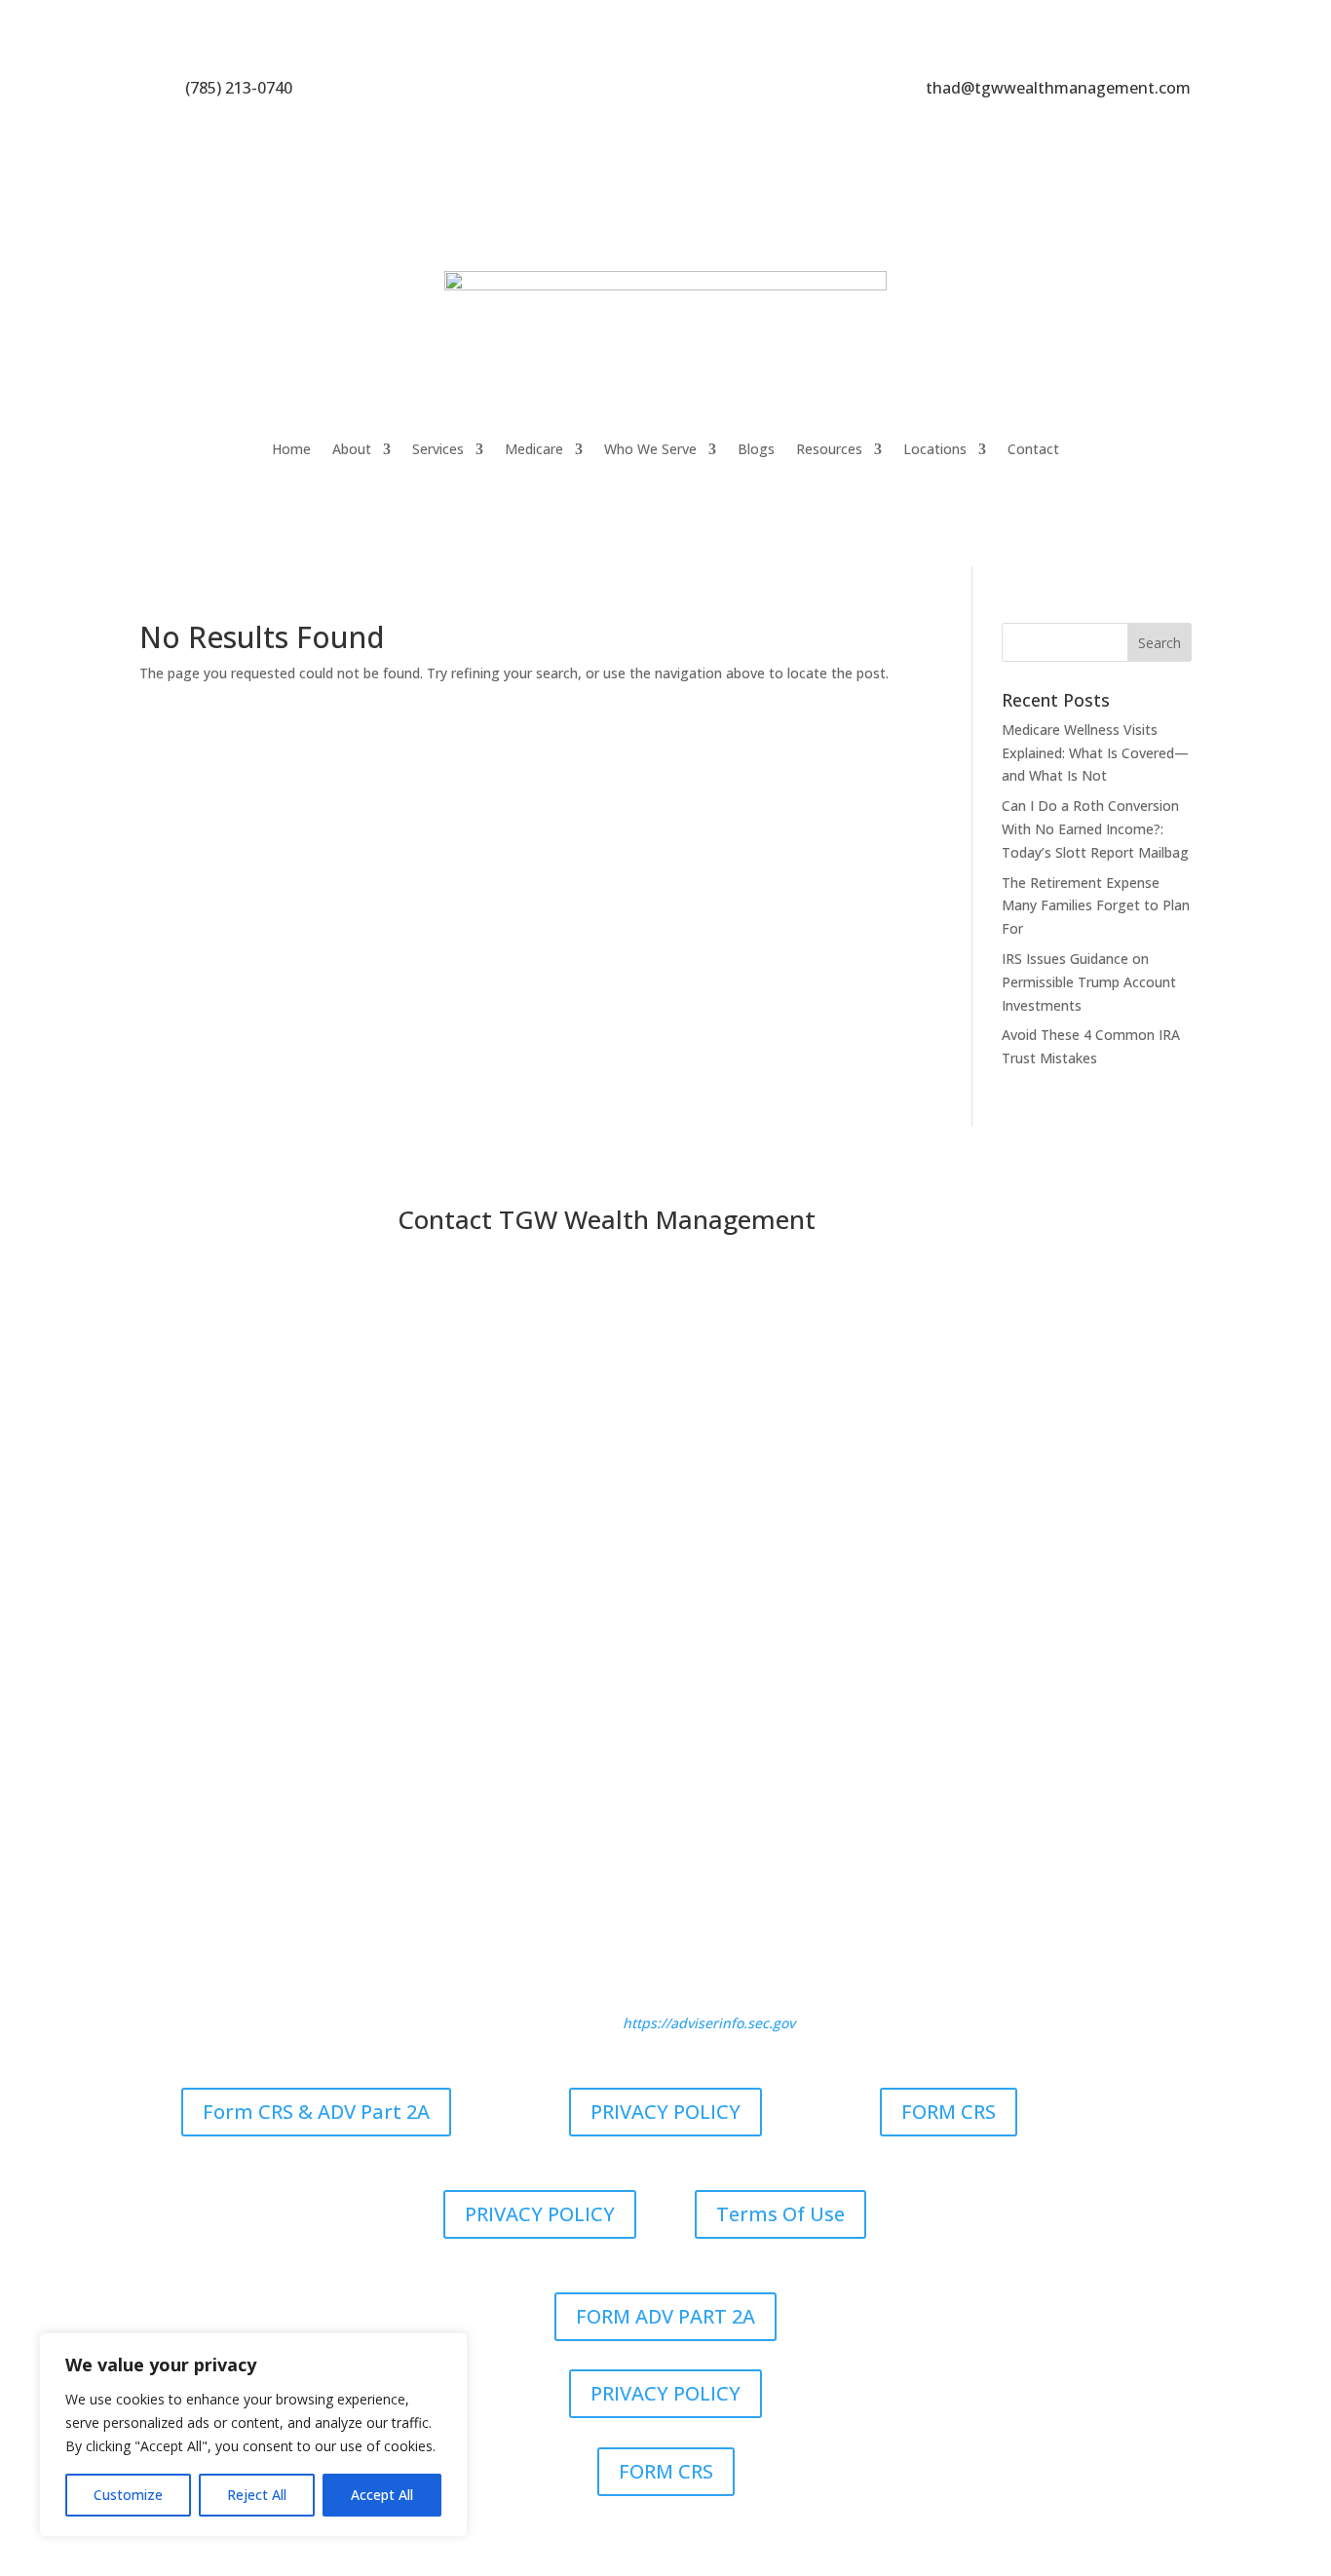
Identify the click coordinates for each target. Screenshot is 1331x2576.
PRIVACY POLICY (665, 2112)
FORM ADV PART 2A (665, 2316)
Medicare (534, 449)
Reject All (257, 2495)
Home (291, 449)
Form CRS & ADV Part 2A (316, 2112)
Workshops (776, 1828)
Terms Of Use (780, 2214)
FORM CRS (949, 2112)
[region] (253, 2435)
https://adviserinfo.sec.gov (709, 2023)
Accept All (382, 2495)
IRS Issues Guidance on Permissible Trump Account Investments (1089, 982)
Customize (128, 2495)
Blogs (756, 449)
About (352, 449)
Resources (829, 449)
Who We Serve (650, 449)
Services (438, 449)
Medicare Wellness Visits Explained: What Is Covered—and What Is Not (1095, 753)
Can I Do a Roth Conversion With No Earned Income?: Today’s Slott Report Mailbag (1095, 829)
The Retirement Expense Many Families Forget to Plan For (1096, 906)
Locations (935, 449)
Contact (1033, 449)
